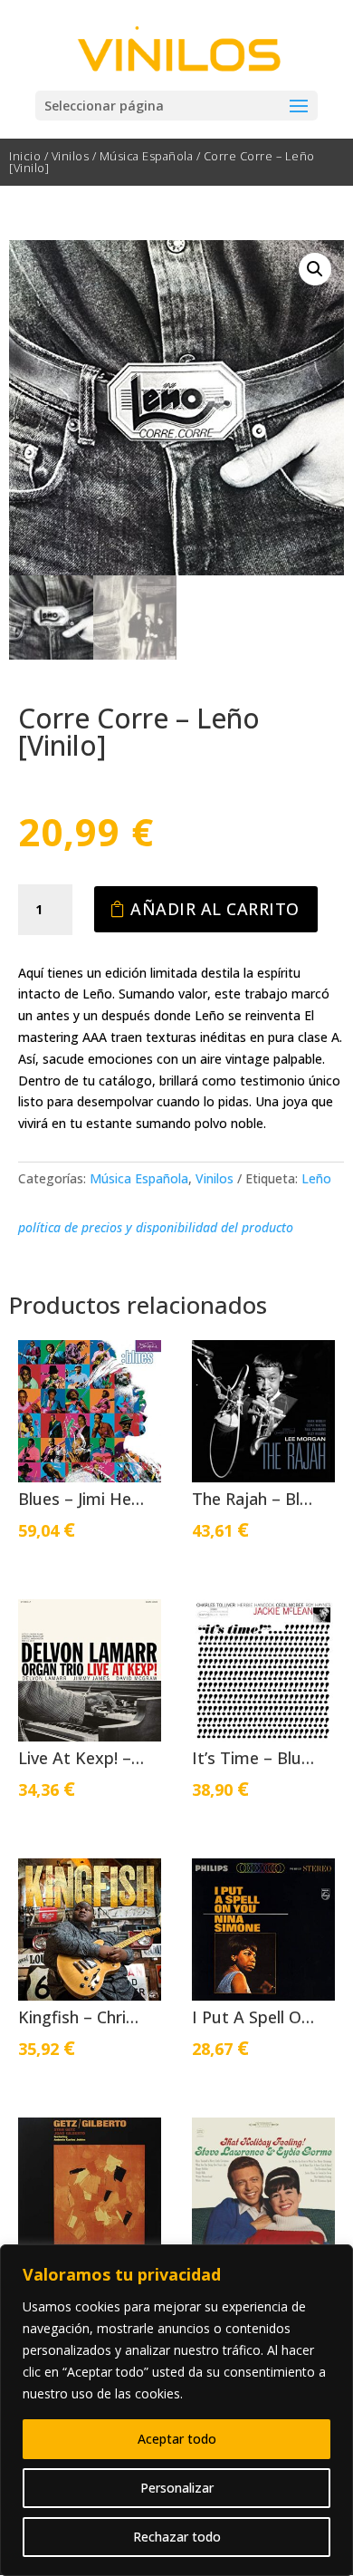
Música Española (147, 156)
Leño (316, 1178)
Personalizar (177, 2488)
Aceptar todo (177, 2439)
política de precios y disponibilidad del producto (156, 1227)
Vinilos (71, 156)
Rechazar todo (177, 2537)
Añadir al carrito (215, 909)
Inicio (25, 156)
